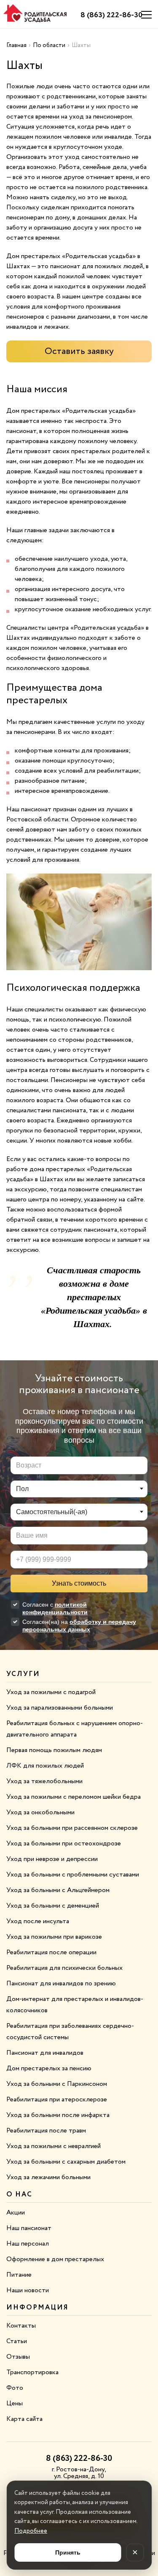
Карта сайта (24, 2419)
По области (49, 45)
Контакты (21, 2326)
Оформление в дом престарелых (55, 2259)
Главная (16, 45)
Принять (68, 2552)
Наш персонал (28, 2244)
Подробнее (31, 2531)
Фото (15, 2388)
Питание (19, 2275)
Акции (16, 2213)
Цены (15, 2403)
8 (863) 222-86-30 (111, 15)
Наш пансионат (29, 2228)
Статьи (17, 2341)
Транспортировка (32, 2372)
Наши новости (28, 2290)
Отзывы (18, 2357)
